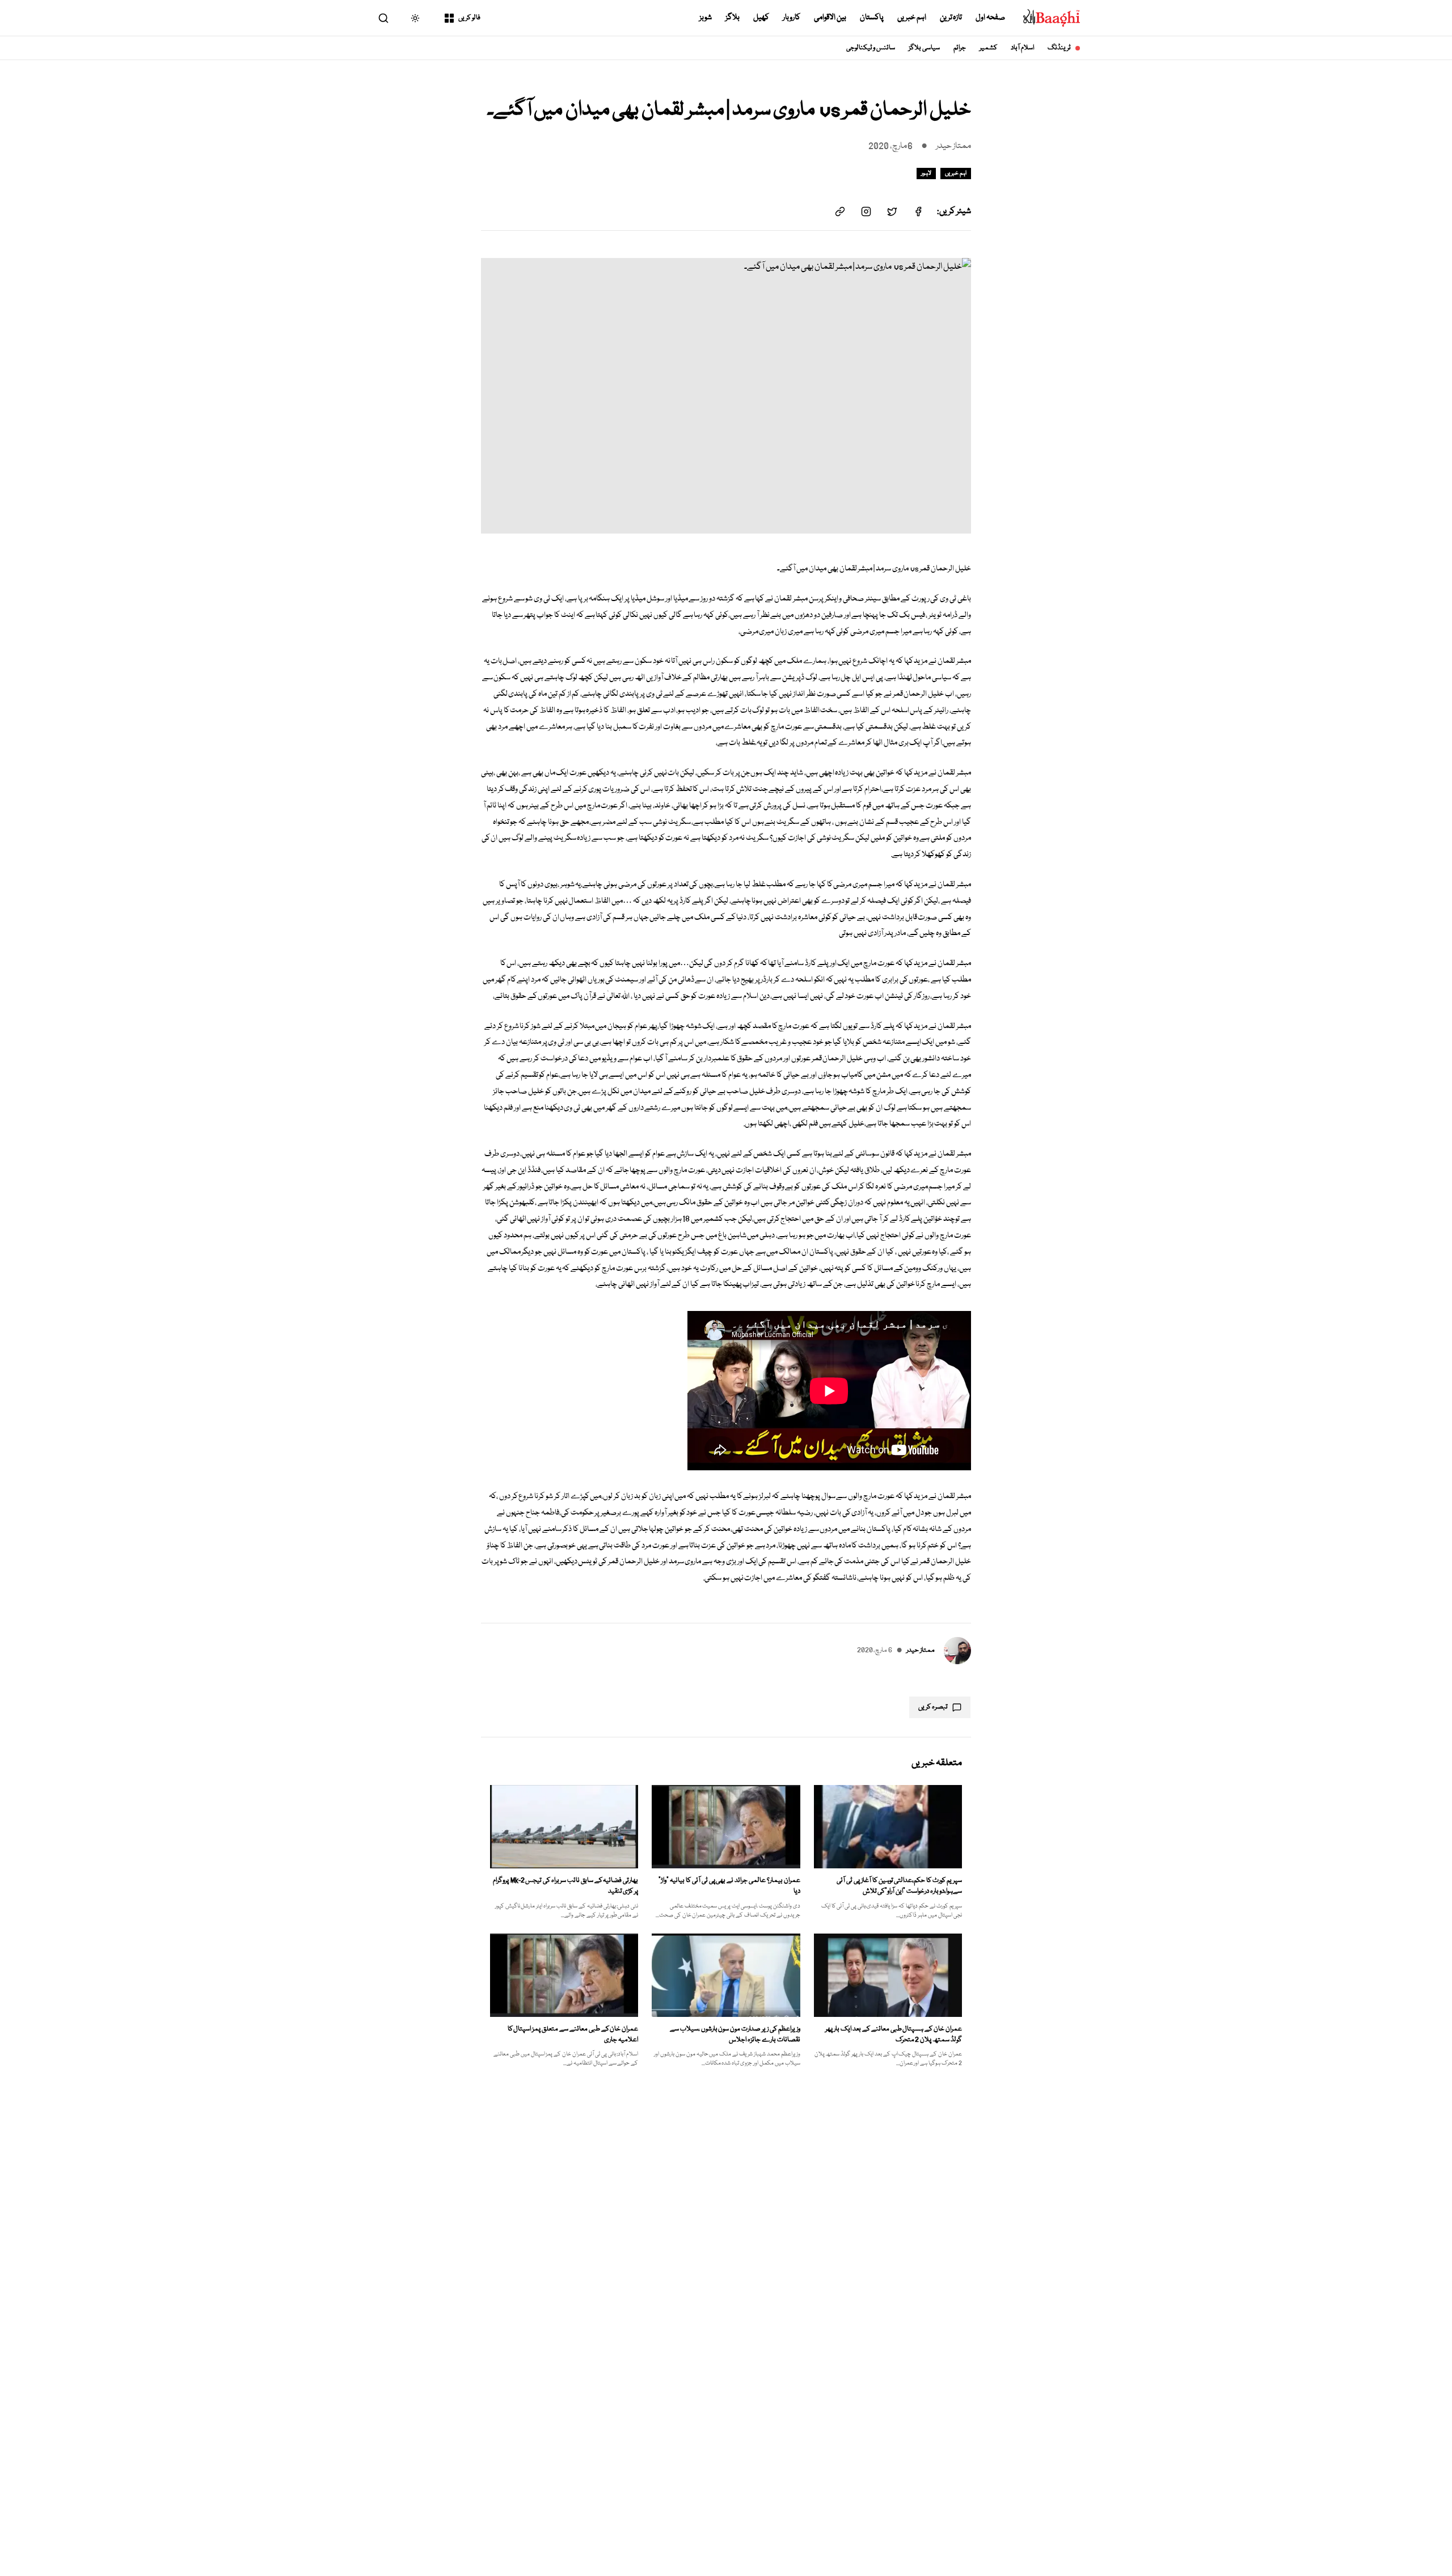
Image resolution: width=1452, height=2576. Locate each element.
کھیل (761, 18)
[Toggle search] (383, 18)
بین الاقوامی (830, 18)
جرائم (960, 48)
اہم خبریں (912, 18)
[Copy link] (840, 212)
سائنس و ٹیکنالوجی (871, 48)
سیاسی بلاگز (924, 48)
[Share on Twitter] (892, 212)
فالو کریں (469, 18)
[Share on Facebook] (918, 212)
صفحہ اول (990, 18)
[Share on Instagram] (866, 212)
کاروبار (792, 18)
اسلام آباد (1022, 48)
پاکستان (872, 18)
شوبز (706, 18)
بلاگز (733, 18)
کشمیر (988, 48)
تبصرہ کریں (933, 1707)
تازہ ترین (951, 18)
